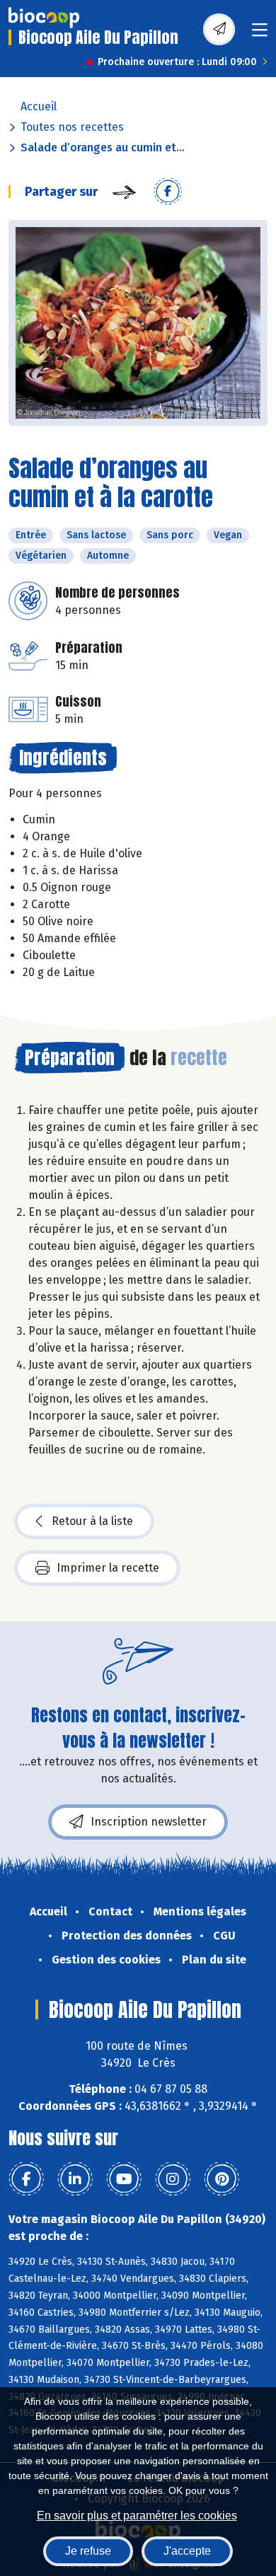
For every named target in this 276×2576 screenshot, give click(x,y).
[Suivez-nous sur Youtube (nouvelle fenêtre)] (124, 2179)
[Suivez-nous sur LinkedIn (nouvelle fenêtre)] (75, 2179)
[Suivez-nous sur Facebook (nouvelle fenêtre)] (26, 2179)
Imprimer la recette (108, 1568)
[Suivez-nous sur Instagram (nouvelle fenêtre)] (173, 2179)
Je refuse (88, 2551)
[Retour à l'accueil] (44, 18)
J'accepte (187, 2551)
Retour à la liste (92, 1521)
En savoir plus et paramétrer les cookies (137, 2516)
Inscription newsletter (149, 1822)
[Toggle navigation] (260, 34)
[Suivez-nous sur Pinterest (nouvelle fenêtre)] (222, 2179)
